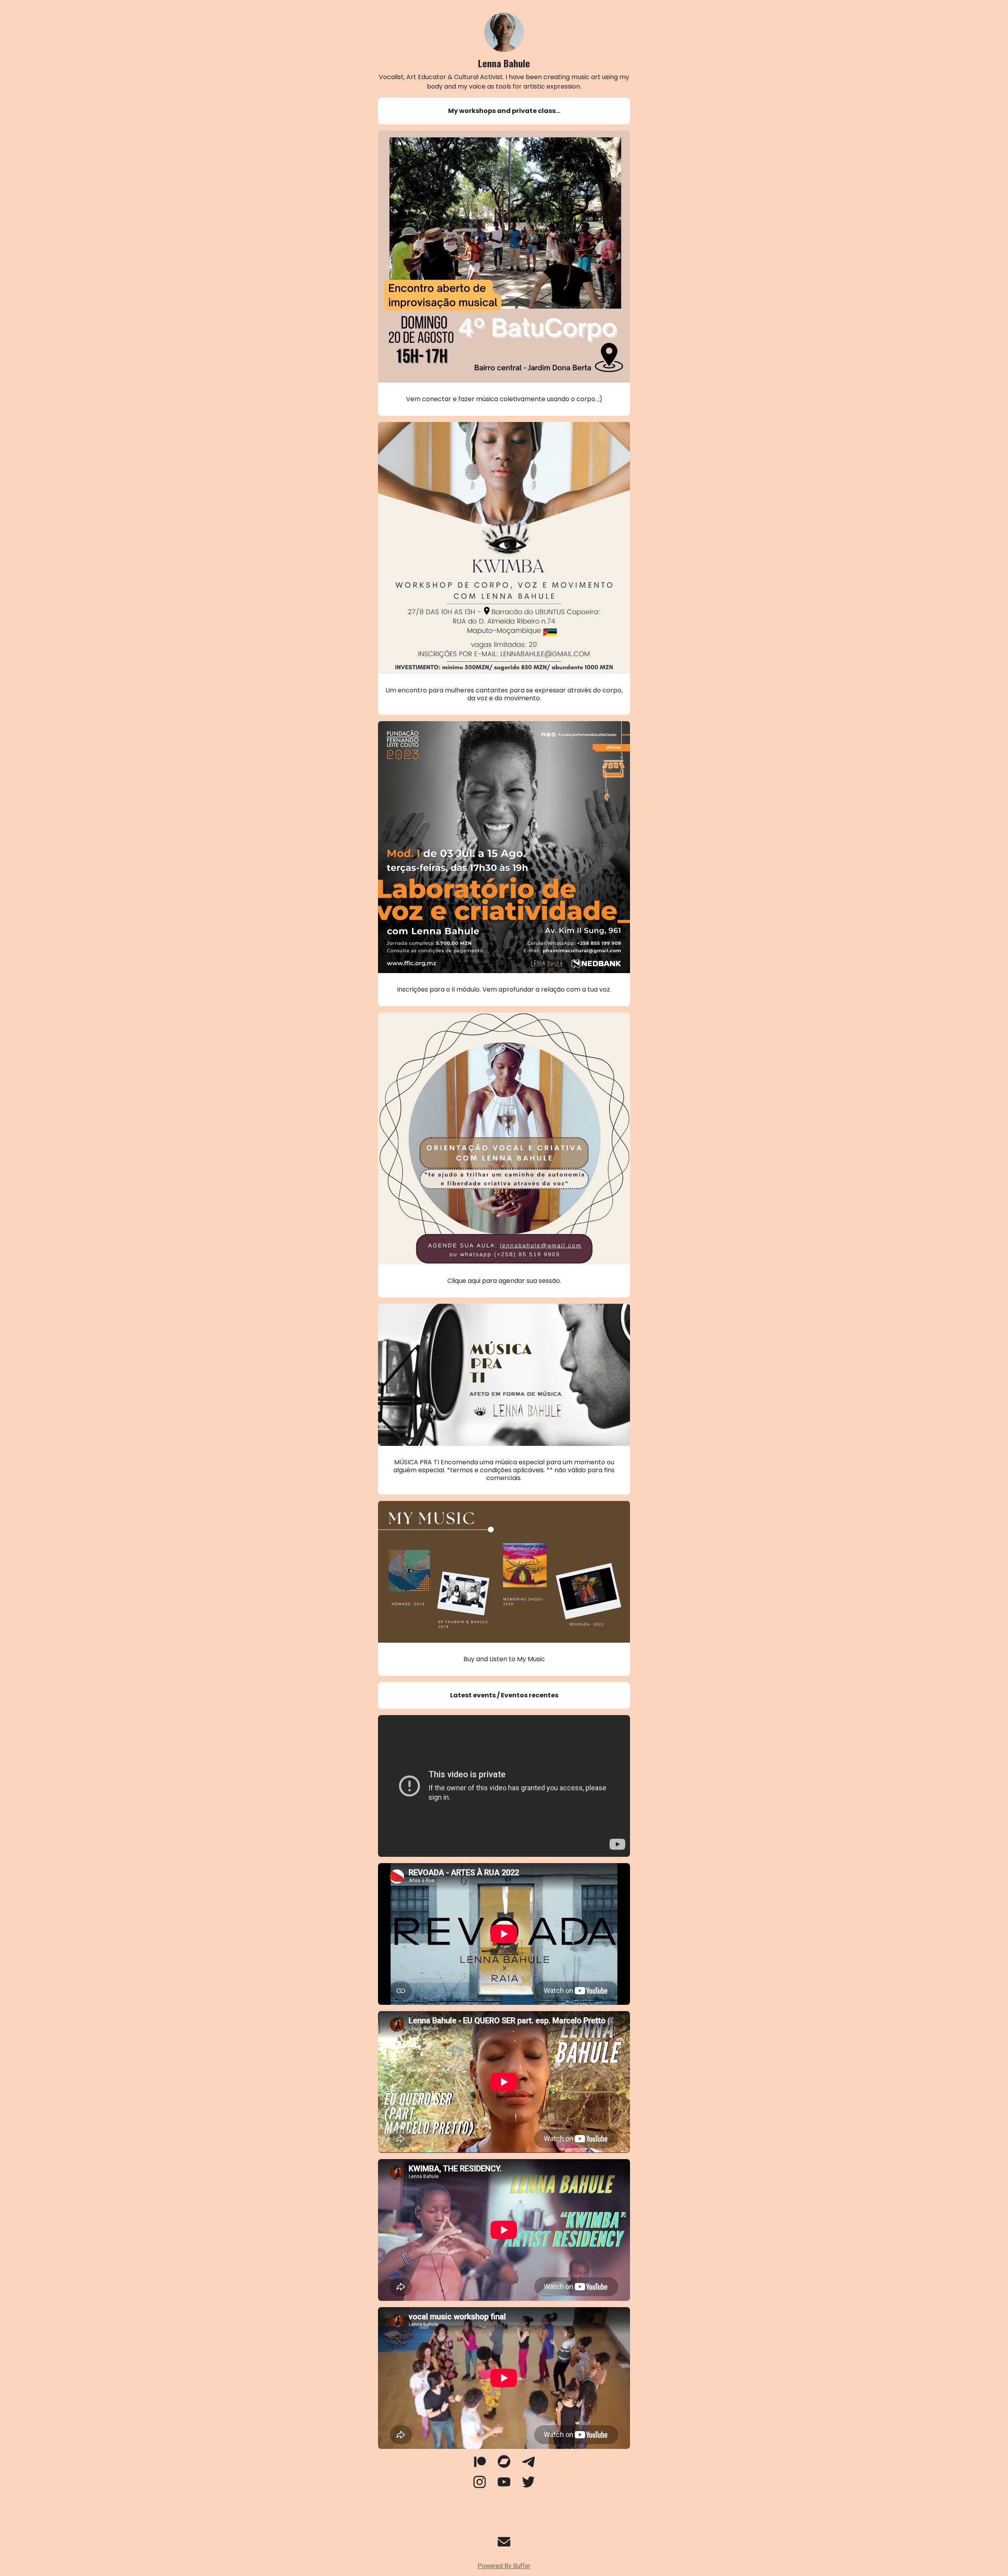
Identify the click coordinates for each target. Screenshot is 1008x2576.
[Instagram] (480, 2486)
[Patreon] (480, 2466)
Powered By (504, 2566)
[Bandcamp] (504, 2466)
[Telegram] (528, 2466)
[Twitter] (528, 2486)
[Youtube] (504, 2486)
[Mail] (504, 2546)
